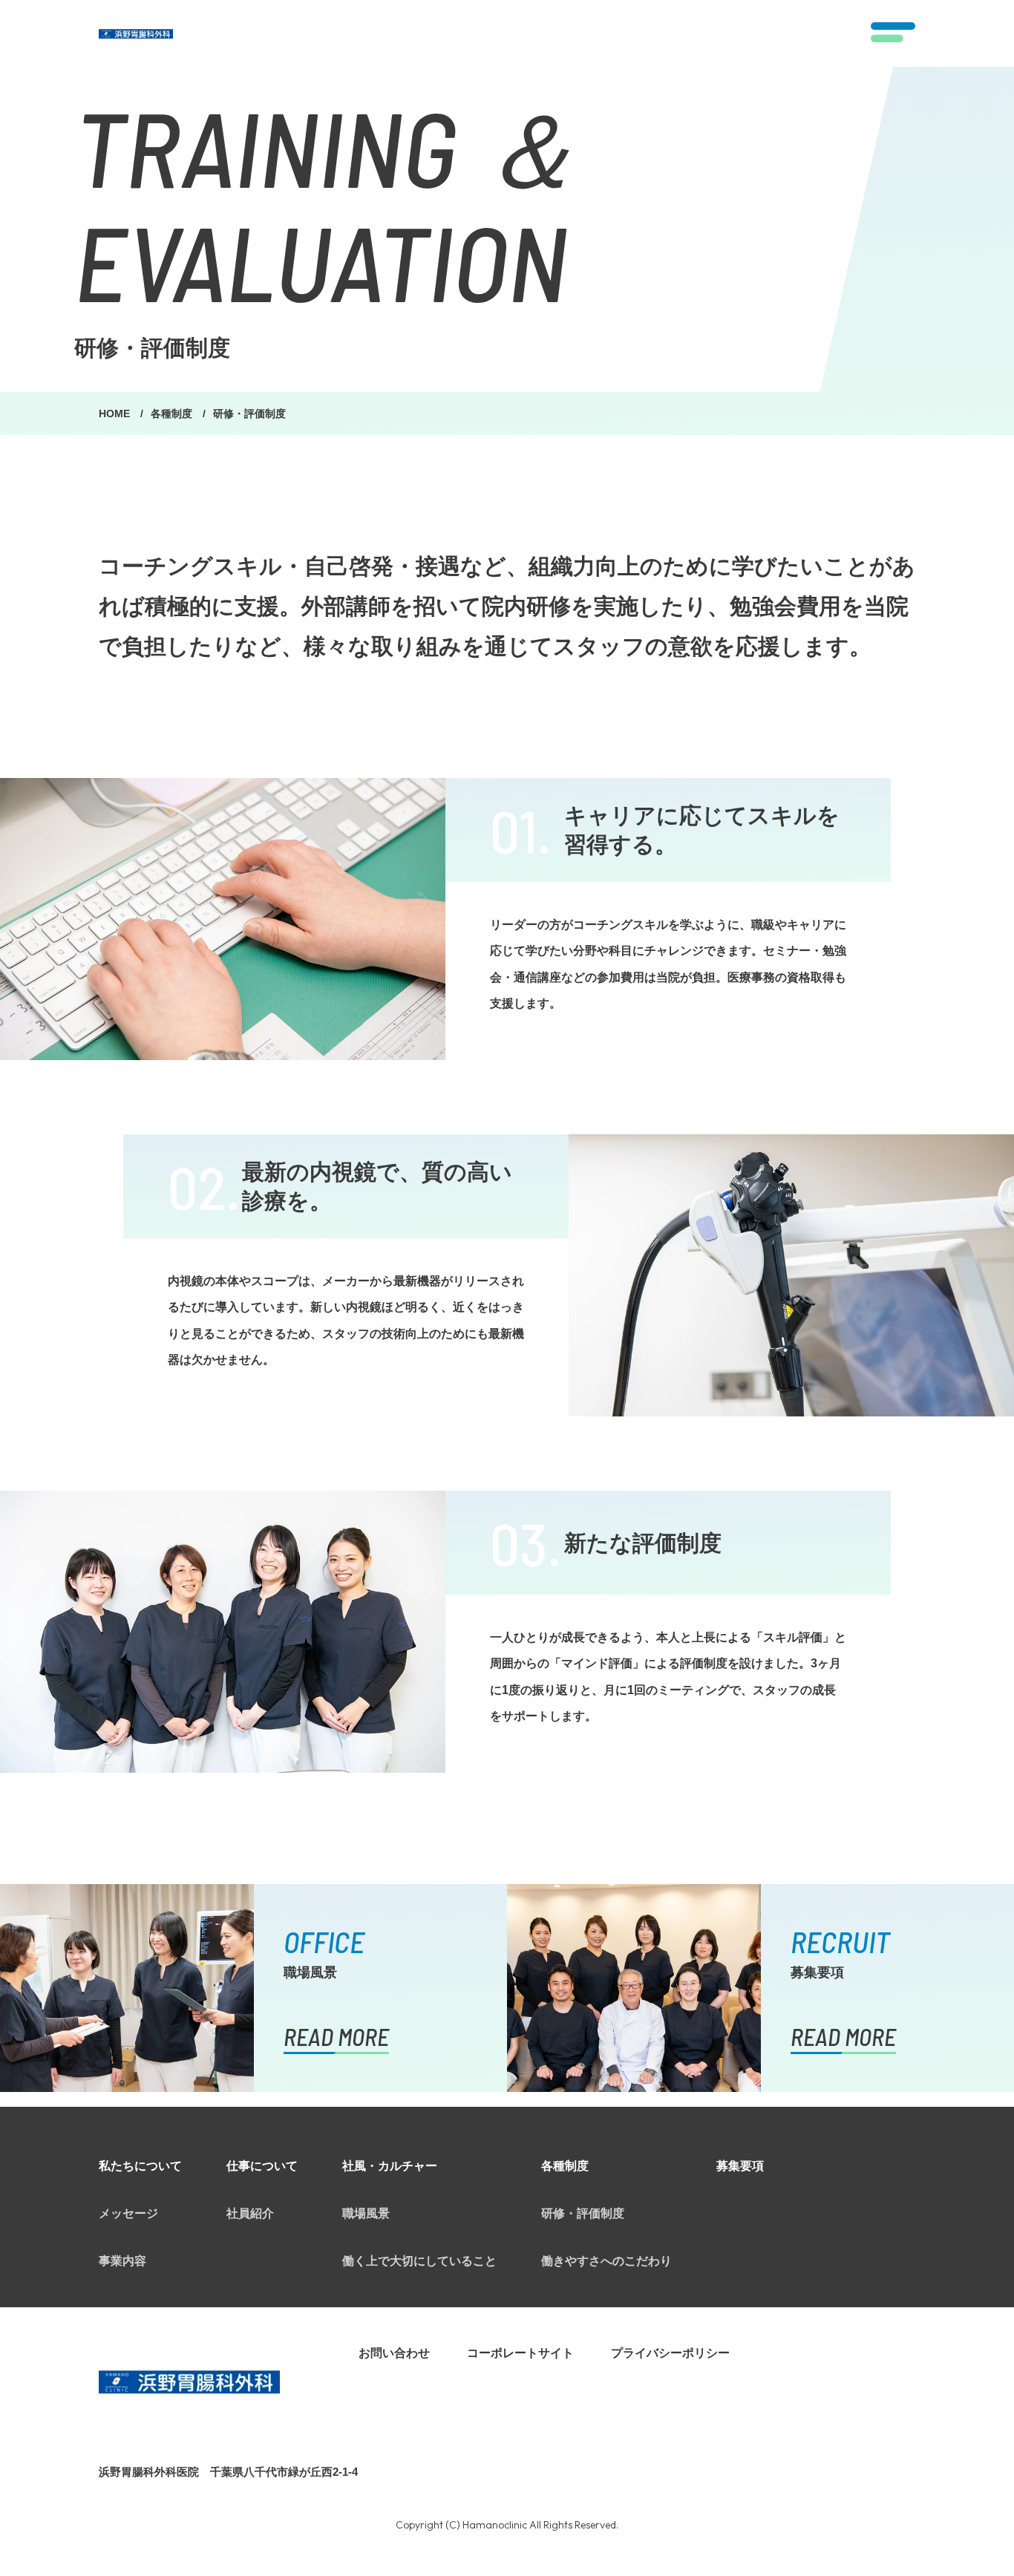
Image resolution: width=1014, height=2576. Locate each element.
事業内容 (122, 2261)
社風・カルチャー (390, 2166)
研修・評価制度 (583, 2213)
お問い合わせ (394, 2353)
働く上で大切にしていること (419, 2261)
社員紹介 (250, 2213)
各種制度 (173, 413)
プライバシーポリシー (670, 2353)
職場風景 (366, 2213)
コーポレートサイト (520, 2353)
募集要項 (740, 2166)
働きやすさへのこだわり (606, 2261)
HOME (116, 413)
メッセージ (128, 2213)
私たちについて (140, 2166)
